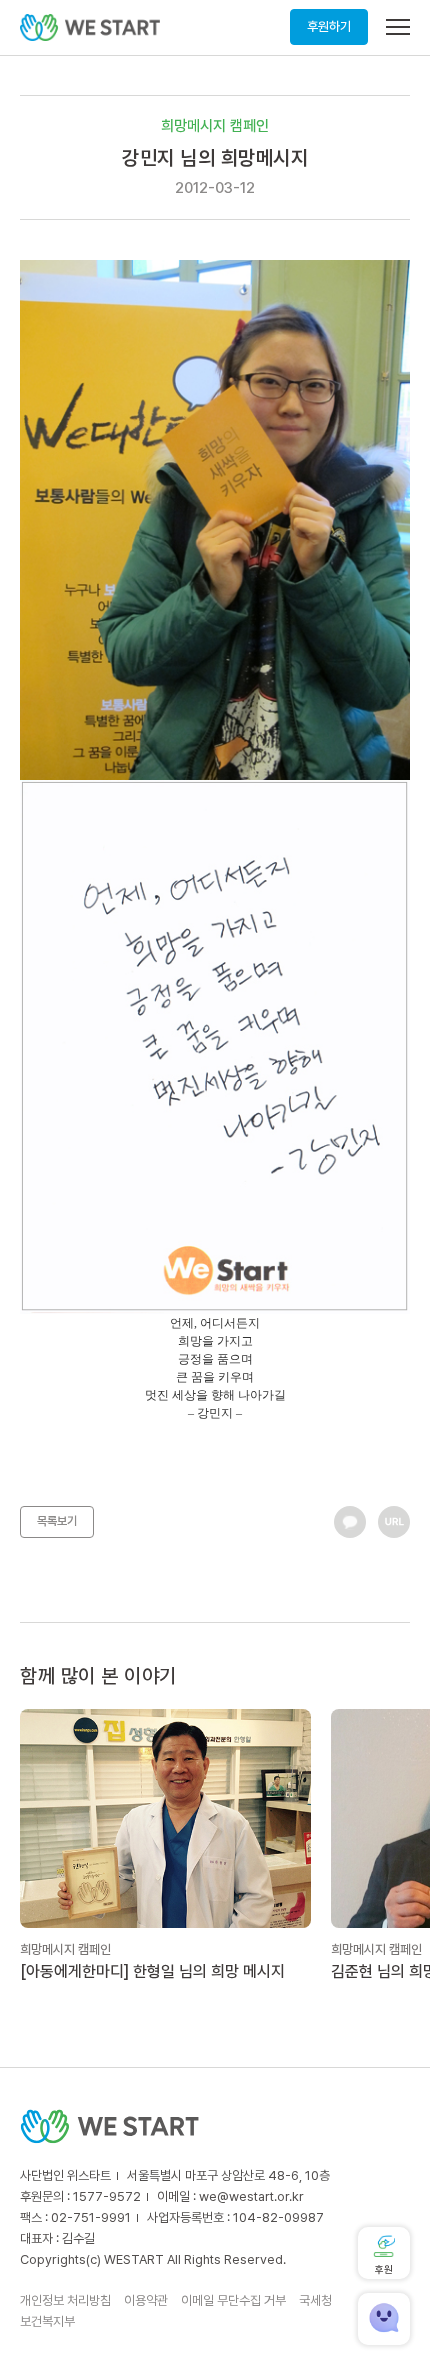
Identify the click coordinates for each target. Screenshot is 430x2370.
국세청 (315, 2300)
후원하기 (329, 26)
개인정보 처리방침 (65, 2300)
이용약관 (146, 2300)
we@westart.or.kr (251, 2196)
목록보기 (57, 1521)
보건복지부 (47, 2321)
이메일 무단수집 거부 (233, 2300)
